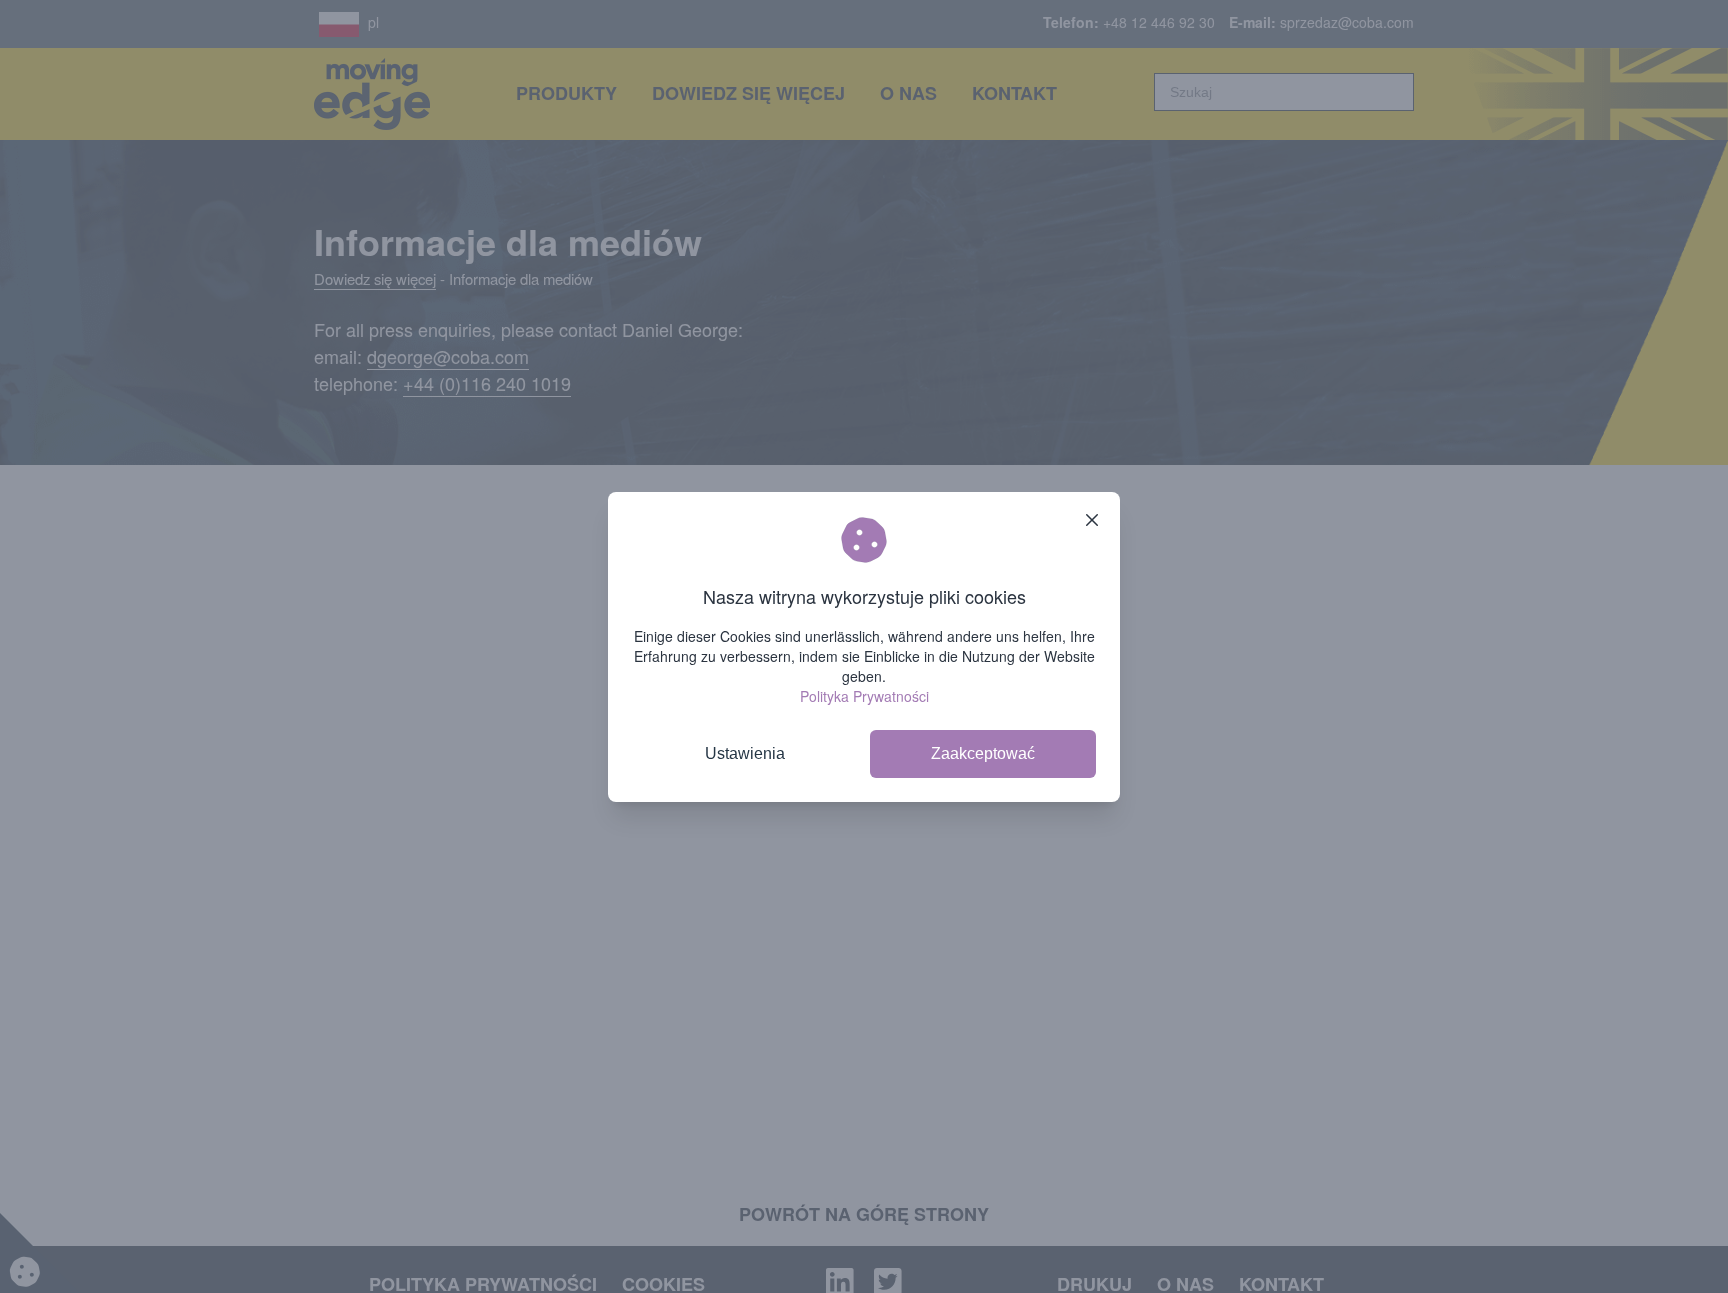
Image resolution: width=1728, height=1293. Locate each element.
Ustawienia (745, 753)
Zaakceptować (983, 753)
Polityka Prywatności (864, 696)
